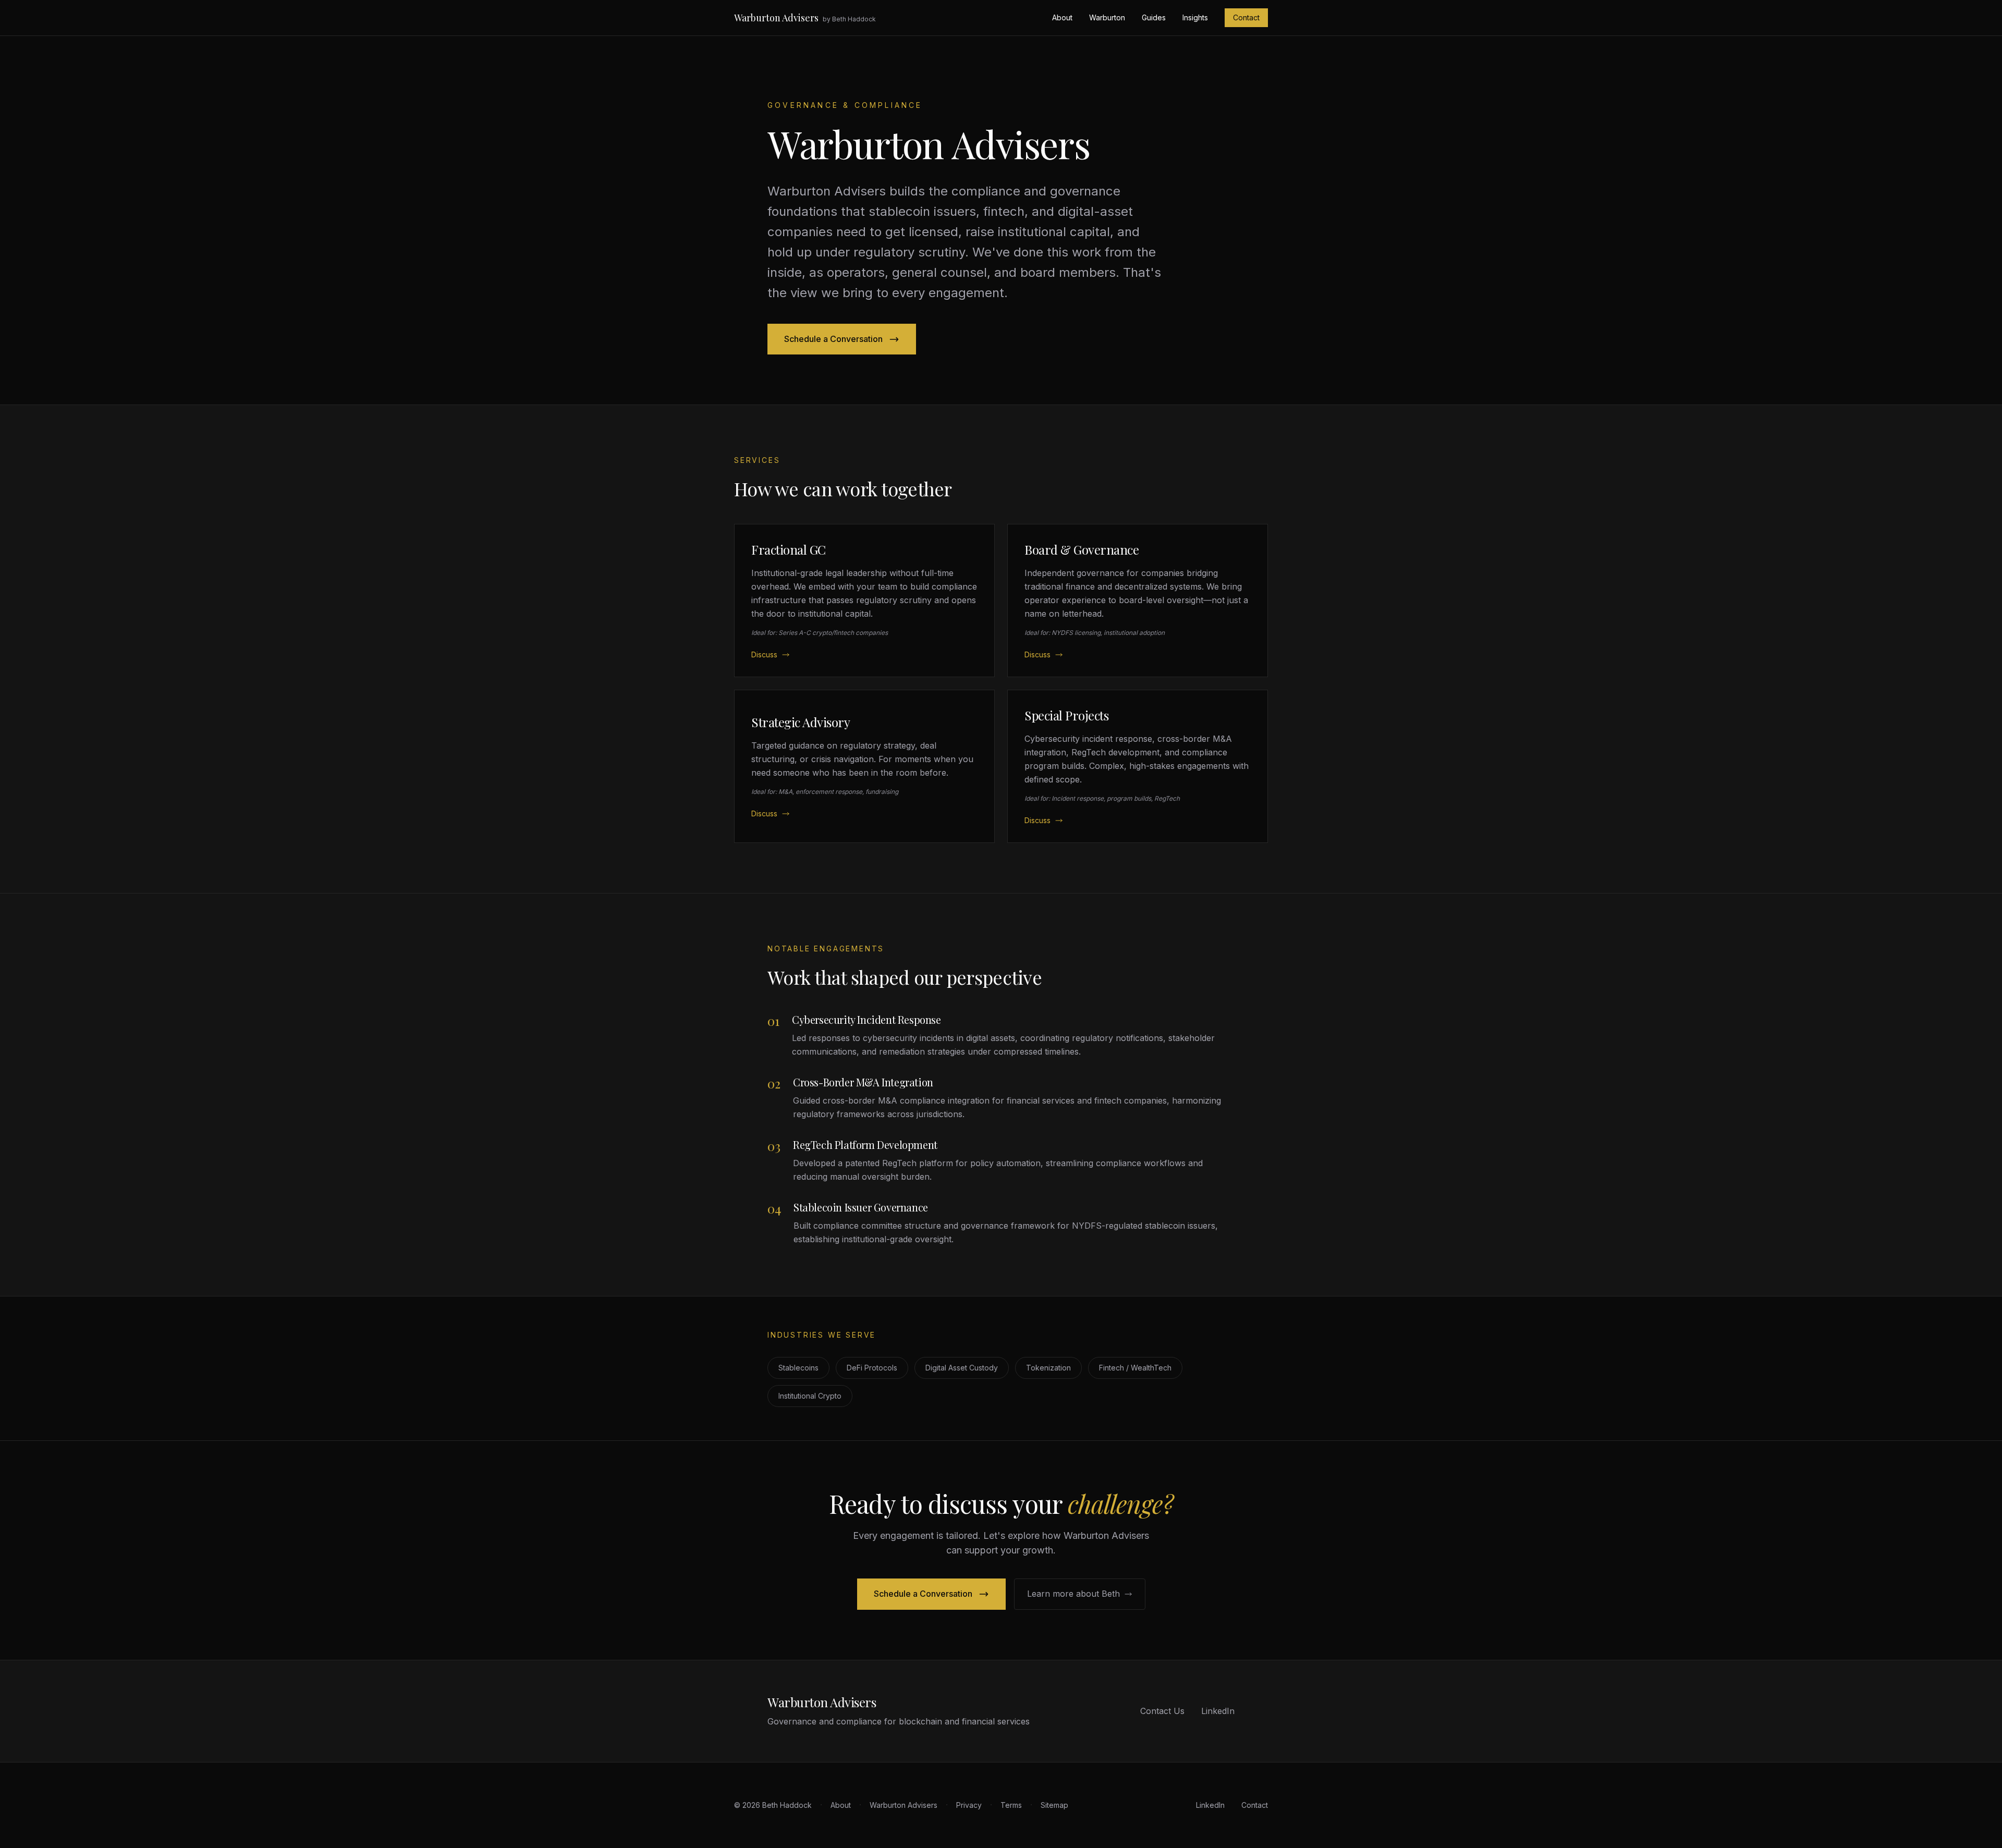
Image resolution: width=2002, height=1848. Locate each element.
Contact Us (1162, 1711)
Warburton (1107, 17)
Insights (1195, 17)
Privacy (969, 1805)
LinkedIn (1218, 1711)
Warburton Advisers (776, 18)
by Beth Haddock (849, 19)
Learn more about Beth (1073, 1594)
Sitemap (1054, 1805)
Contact (1246, 17)
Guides (1154, 17)
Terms (1011, 1805)
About (1062, 17)
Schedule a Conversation (833, 339)
